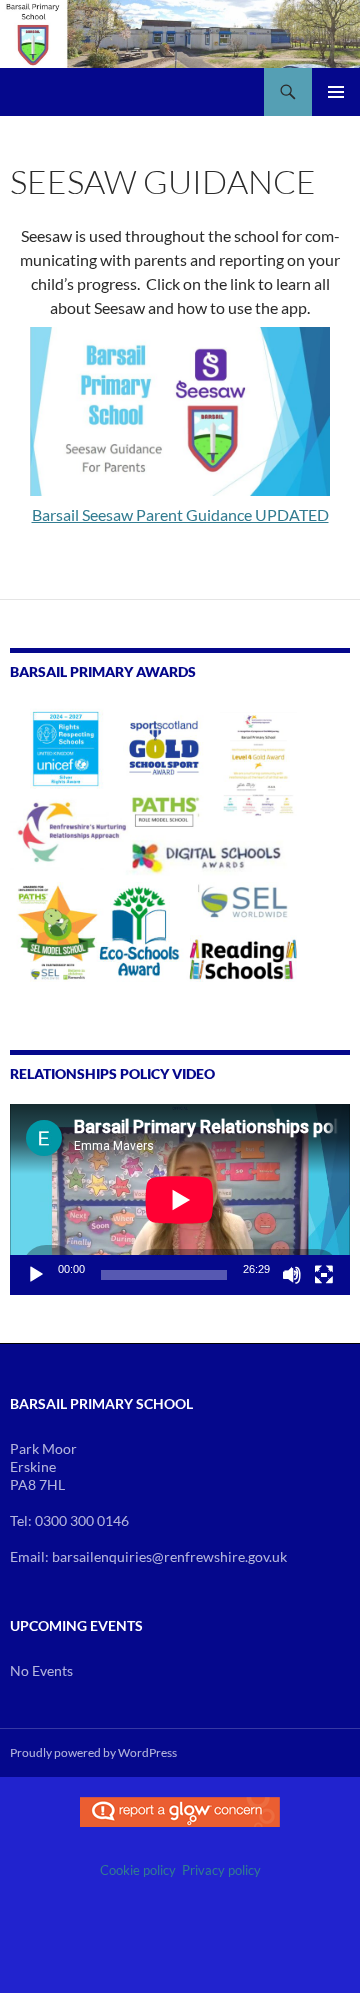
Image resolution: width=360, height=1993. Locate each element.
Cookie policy (138, 1870)
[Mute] (292, 1275)
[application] (180, 1199)
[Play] (36, 1275)
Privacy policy (221, 1870)
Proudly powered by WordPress (93, 1752)
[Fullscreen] (324, 1275)
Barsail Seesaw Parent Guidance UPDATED (180, 514)
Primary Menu (336, 92)
